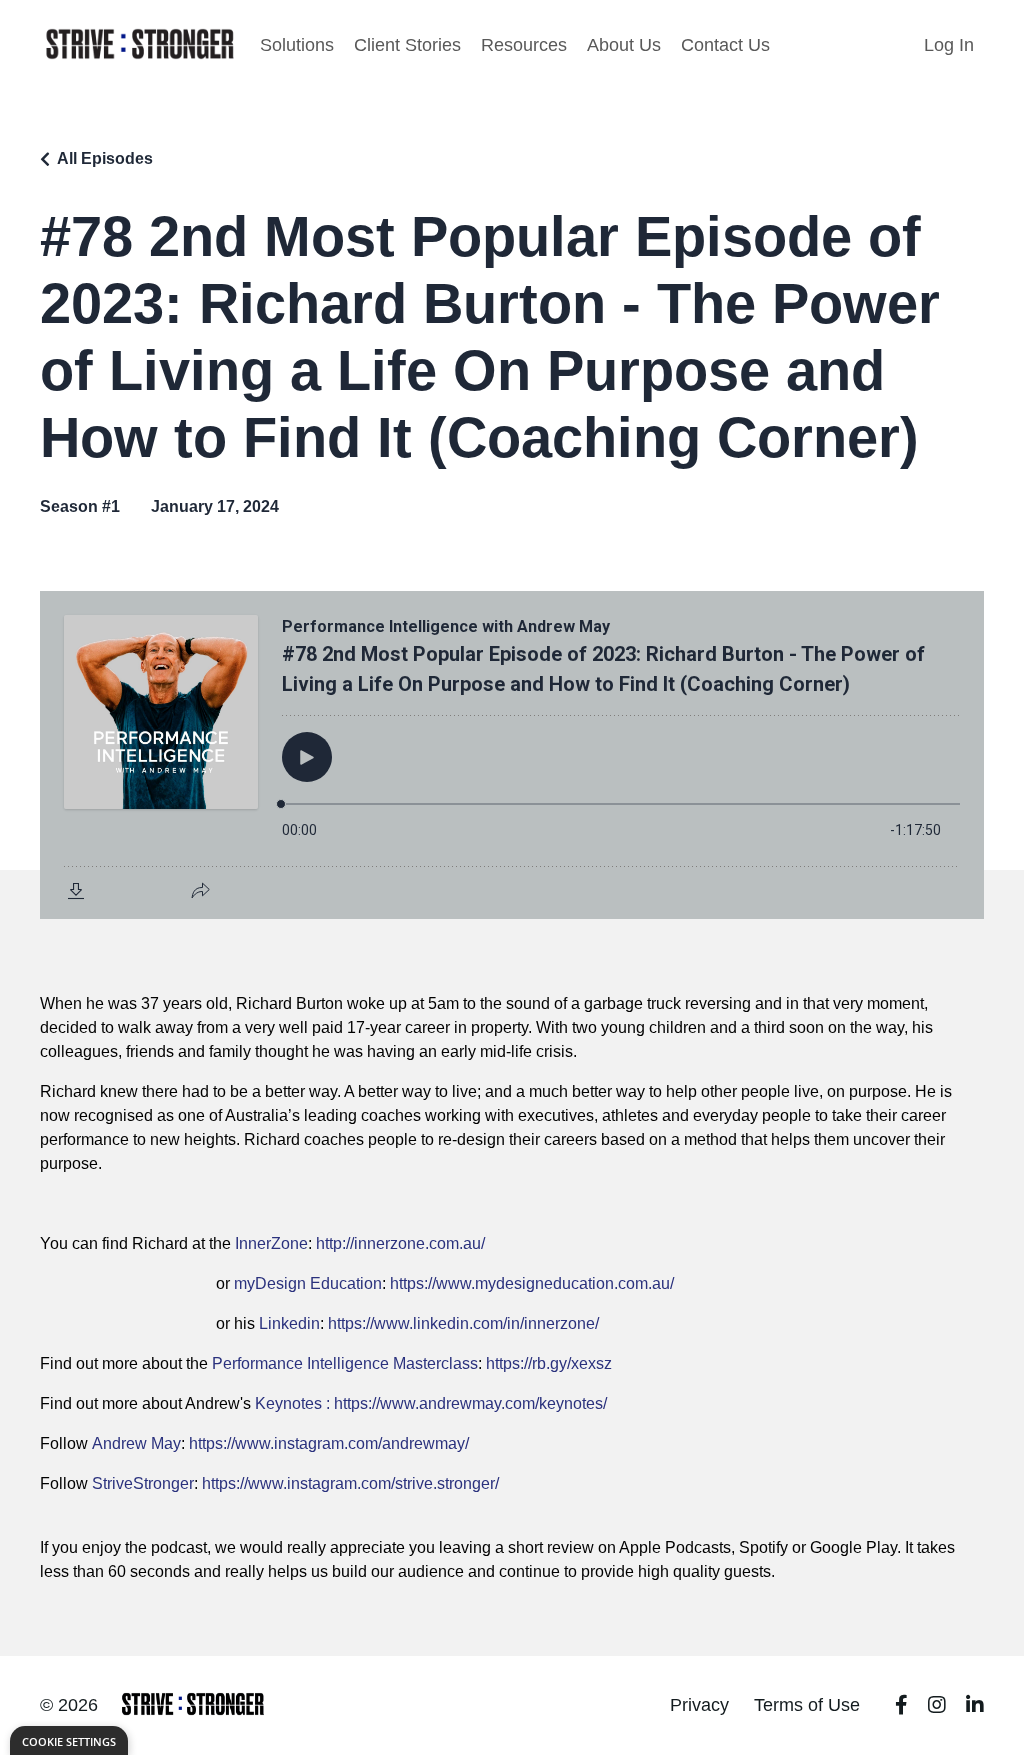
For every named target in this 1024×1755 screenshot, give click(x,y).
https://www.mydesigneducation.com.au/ (532, 1283)
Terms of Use (807, 1705)
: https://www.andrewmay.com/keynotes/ (464, 1403)
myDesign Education (308, 1283)
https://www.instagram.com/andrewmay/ (329, 1443)
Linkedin (289, 1323)
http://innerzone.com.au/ (400, 1243)
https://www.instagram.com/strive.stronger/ (350, 1483)
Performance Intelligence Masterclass (345, 1363)
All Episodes (105, 158)
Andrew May (136, 1443)
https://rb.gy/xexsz (549, 1363)
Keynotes (288, 1403)
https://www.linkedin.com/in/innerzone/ (463, 1323)
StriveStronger (143, 1483)
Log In (949, 45)
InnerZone (271, 1243)
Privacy (699, 1705)
